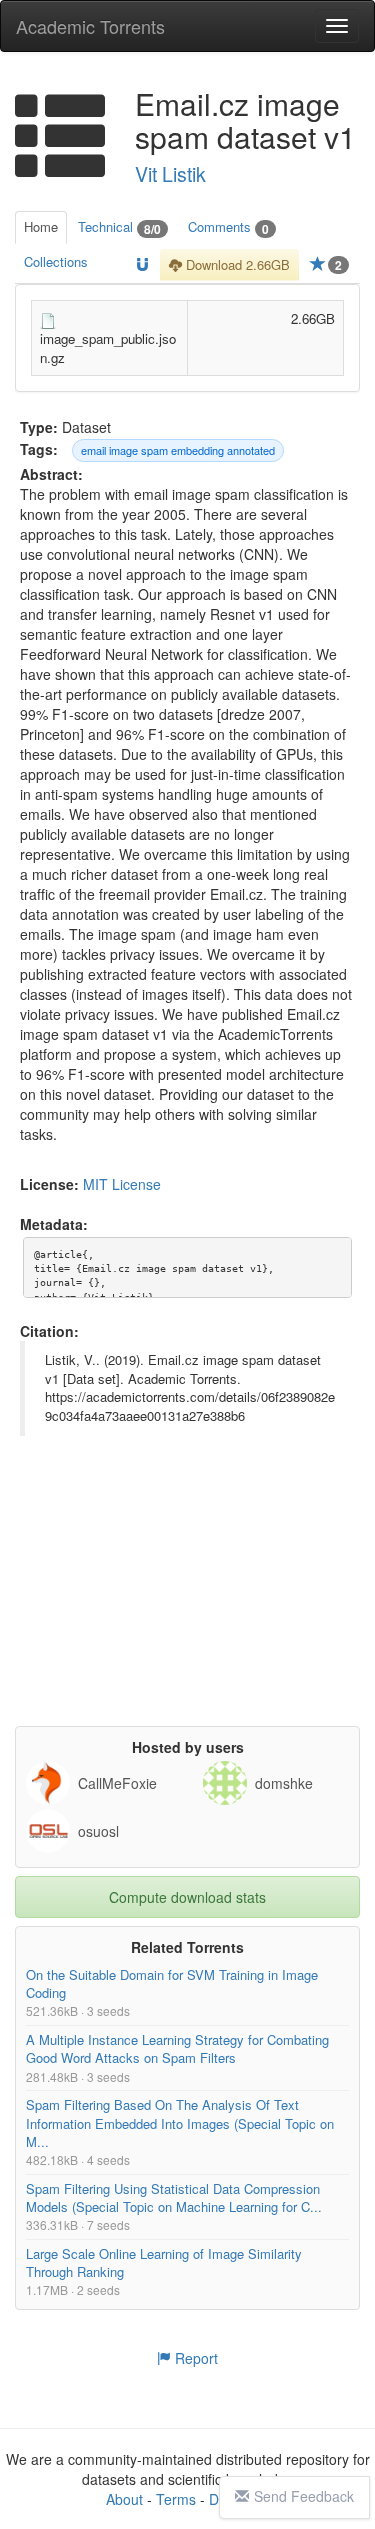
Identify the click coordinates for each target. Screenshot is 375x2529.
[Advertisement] (190, 1601)
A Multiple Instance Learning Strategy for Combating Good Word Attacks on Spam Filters (177, 2048)
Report (194, 2358)
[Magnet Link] (142, 265)
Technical (119, 227)
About (124, 2499)
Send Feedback (304, 2496)
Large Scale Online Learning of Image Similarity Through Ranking (164, 2262)
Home (41, 226)
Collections (56, 261)
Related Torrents (187, 1947)
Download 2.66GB (236, 264)
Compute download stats (187, 1897)
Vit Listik (170, 174)
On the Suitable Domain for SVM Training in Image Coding (172, 1983)
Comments (228, 227)
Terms (176, 2499)
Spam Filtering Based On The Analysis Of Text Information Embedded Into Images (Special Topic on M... (180, 2122)
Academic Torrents (90, 26)
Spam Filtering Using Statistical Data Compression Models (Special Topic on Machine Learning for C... (174, 2196)
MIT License (122, 1184)
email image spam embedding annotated (178, 450)
